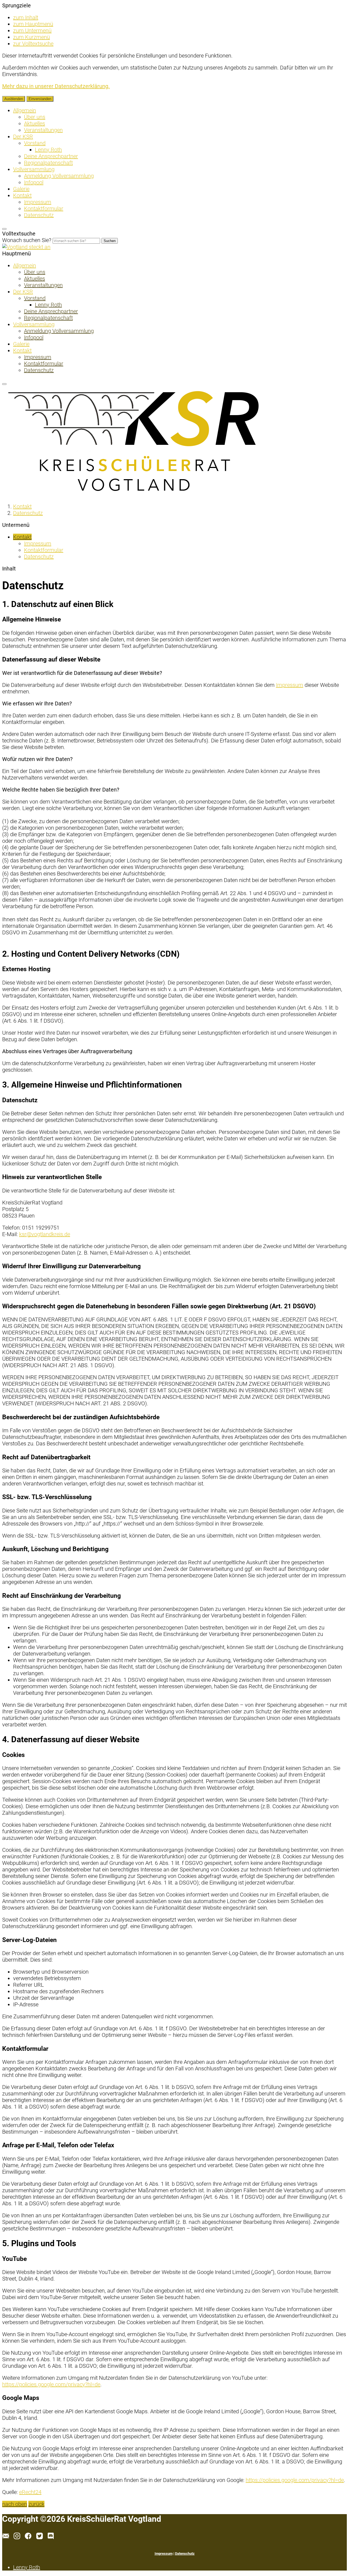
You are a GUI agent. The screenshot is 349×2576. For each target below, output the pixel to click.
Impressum (38, 202)
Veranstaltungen (43, 130)
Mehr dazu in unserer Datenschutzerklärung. (56, 86)
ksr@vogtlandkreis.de (45, 1234)
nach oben (15, 2504)
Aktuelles (34, 123)
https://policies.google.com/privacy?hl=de (51, 2384)
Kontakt (22, 195)
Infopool (34, 182)
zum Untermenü (32, 31)
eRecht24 (30, 2492)
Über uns (35, 117)
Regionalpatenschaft (48, 163)
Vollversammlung (34, 169)
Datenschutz (39, 215)
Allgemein (25, 110)
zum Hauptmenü (33, 24)
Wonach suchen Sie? (27, 240)
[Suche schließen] (4, 229)
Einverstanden (40, 99)
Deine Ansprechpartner (51, 156)
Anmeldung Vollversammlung (59, 176)
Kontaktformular (44, 209)
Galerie (21, 189)
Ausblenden (14, 99)
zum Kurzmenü (31, 37)
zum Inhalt (26, 17)
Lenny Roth (48, 150)
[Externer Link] (19, 2537)
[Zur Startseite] (26, 247)
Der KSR (23, 137)
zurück (36, 2504)
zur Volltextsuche (33, 44)
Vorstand (35, 143)
